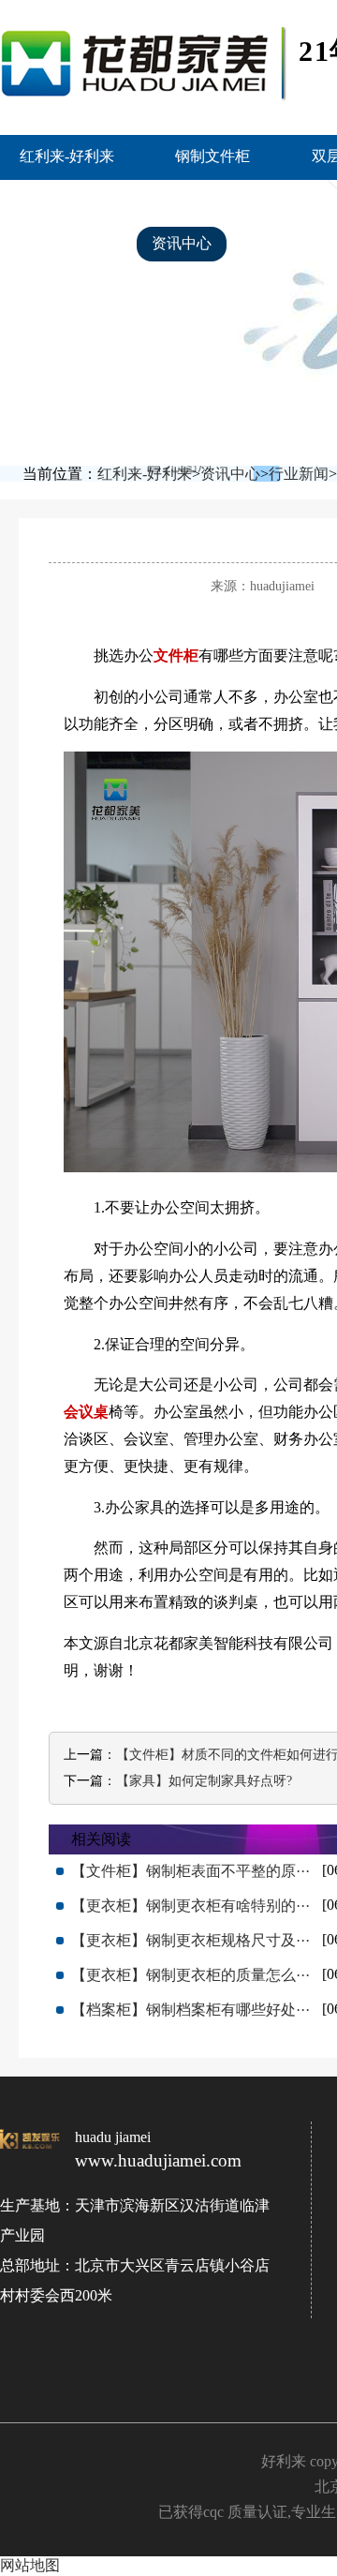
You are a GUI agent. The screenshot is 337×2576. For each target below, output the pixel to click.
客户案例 (61, 243)
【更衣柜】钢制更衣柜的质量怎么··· (190, 1975)
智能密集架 (68, 199)
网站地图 (30, 2565)
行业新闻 (299, 474)
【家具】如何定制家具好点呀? (204, 1781)
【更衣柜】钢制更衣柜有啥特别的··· (190, 1906)
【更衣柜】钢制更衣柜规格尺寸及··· (190, 1940)
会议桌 (86, 1412)
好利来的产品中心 (227, 199)
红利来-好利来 (67, 156)
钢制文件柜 (212, 156)
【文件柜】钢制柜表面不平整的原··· (190, 1871)
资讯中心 (182, 243)
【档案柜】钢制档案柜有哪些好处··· (190, 2010)
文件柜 (176, 655)
